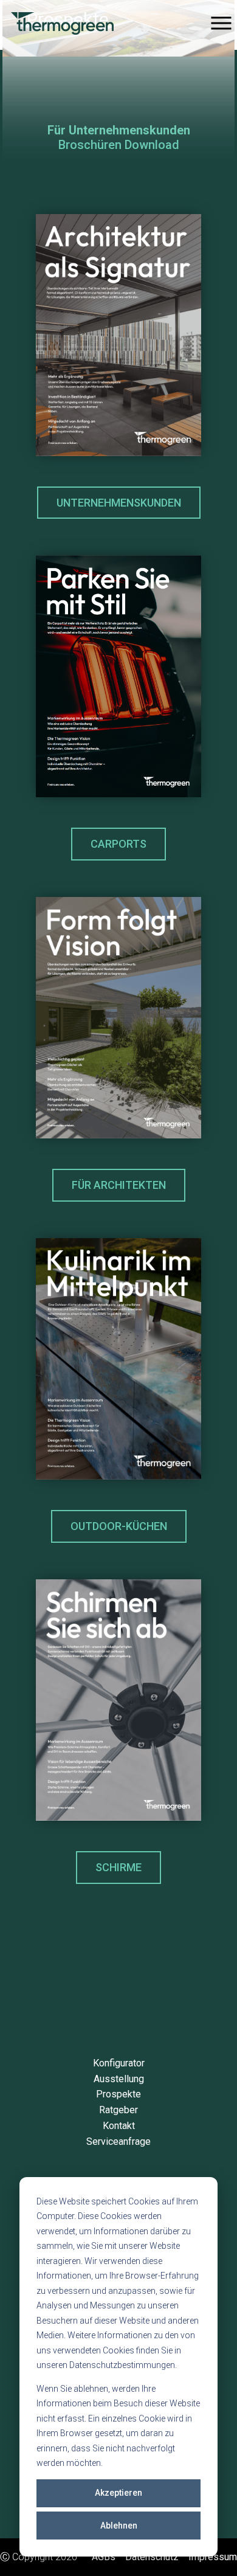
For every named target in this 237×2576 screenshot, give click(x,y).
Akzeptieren (118, 2493)
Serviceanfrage (118, 2141)
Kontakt (119, 2126)
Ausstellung (119, 2079)
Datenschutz (152, 2557)
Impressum (213, 2557)
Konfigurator (119, 2063)
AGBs (104, 2557)
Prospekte (118, 2094)
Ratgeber (118, 2110)
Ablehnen (119, 2526)
